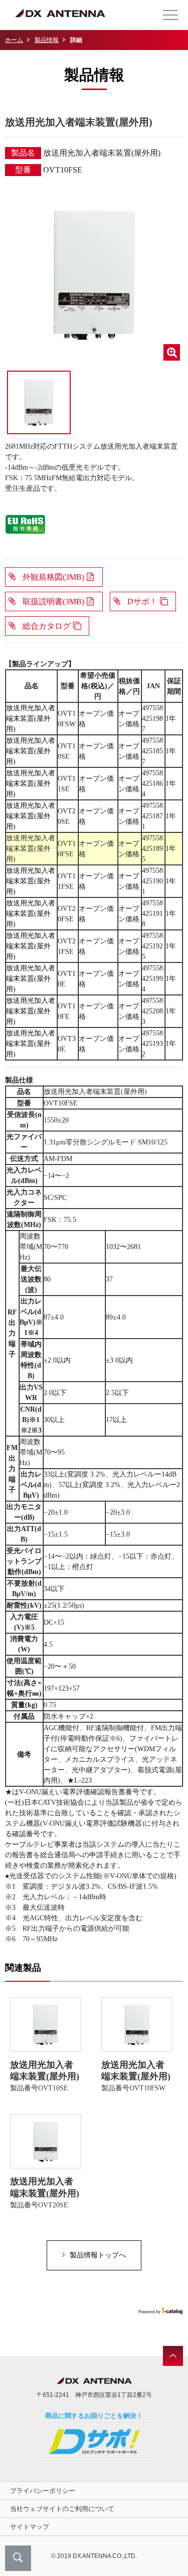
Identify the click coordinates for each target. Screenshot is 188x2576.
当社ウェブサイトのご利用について (62, 2509)
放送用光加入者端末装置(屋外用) (31, 719)
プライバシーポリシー (43, 2491)
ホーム (14, 40)
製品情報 (47, 40)
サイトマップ (30, 2527)
